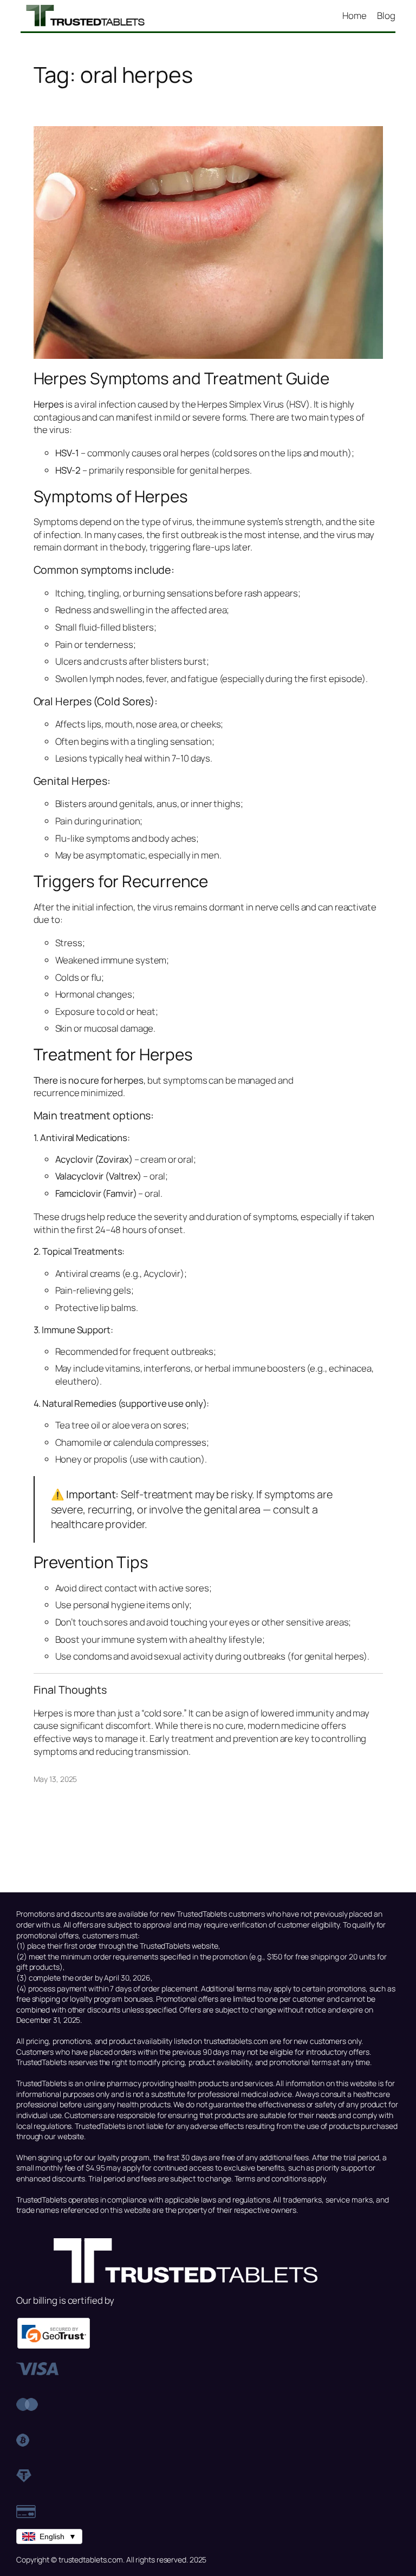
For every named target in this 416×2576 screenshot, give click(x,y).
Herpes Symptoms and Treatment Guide (182, 378)
